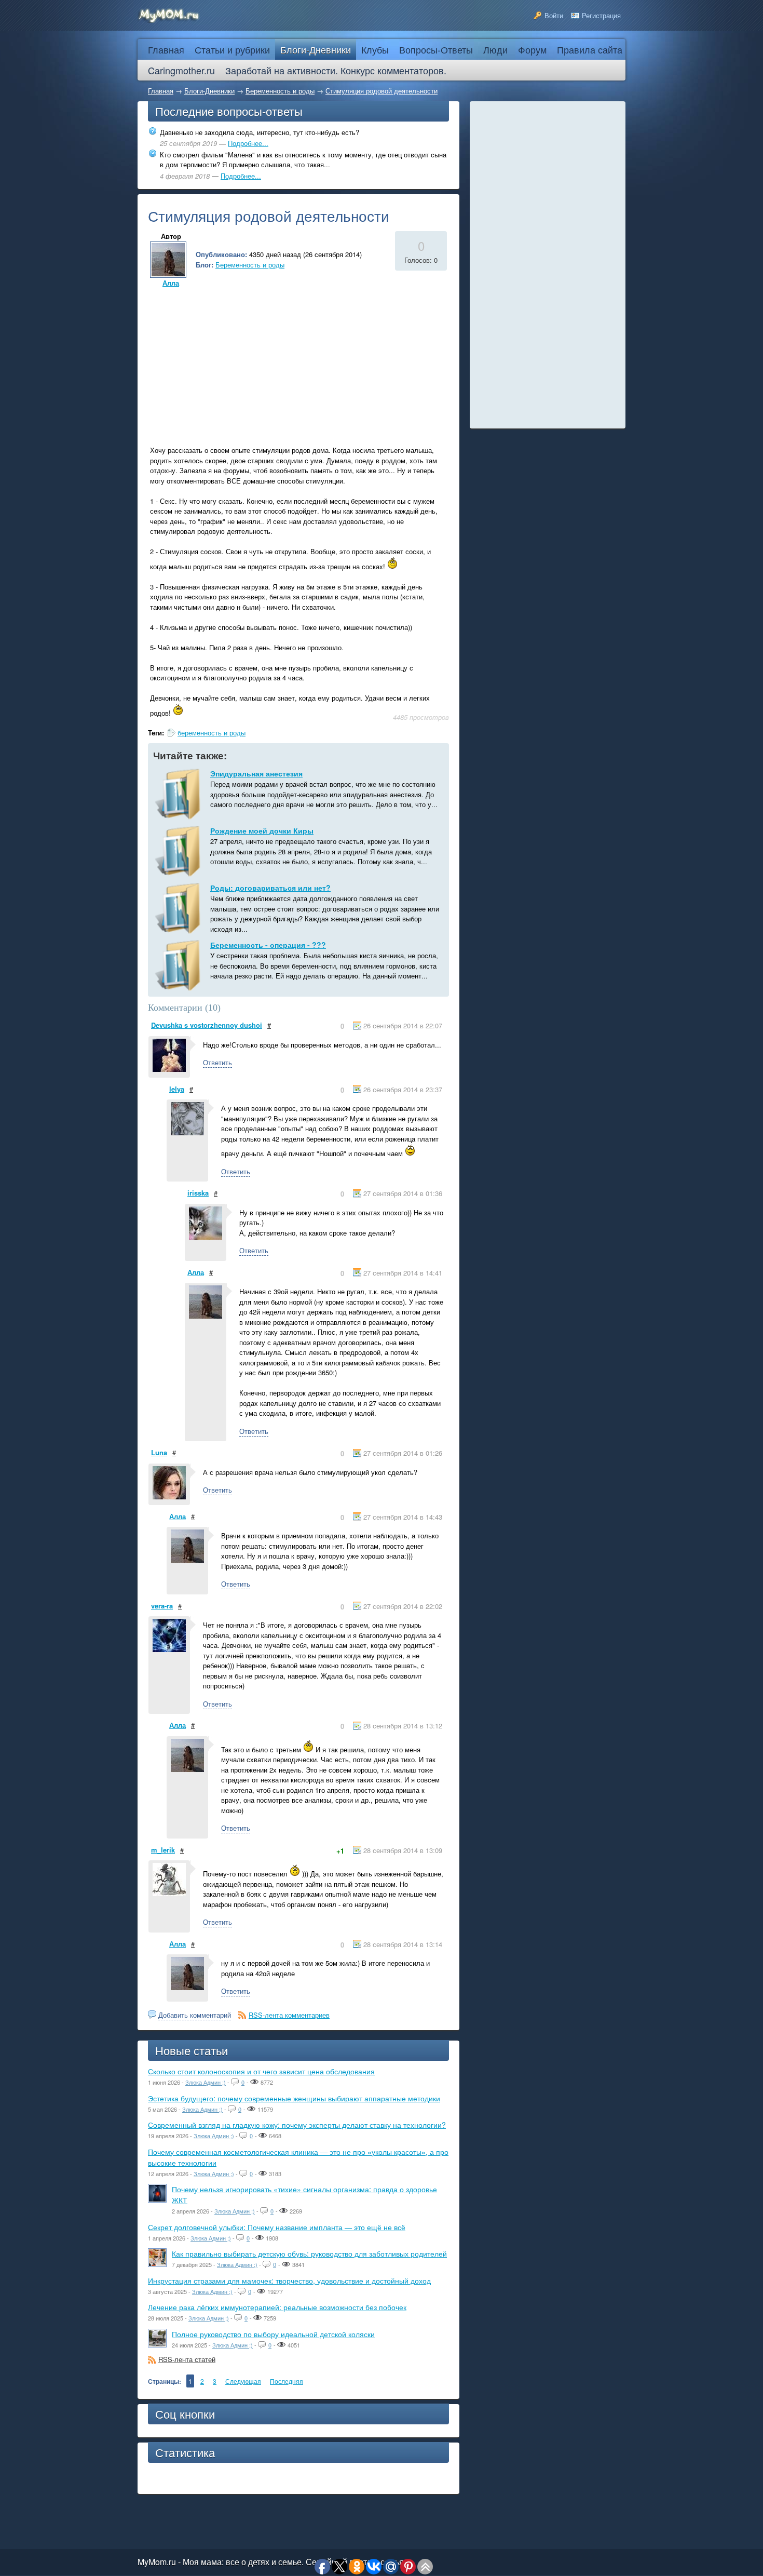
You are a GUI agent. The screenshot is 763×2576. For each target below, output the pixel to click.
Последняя (287, 2381)
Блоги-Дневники (209, 91)
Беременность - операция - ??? (268, 945)
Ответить (217, 1062)
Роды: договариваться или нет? (270, 888)
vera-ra (162, 1606)
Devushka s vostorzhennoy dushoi (207, 1025)
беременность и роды (212, 733)
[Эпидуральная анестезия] (179, 794)
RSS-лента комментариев (289, 2015)
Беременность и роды (280, 91)
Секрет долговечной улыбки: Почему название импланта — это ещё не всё (277, 2227)
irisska (198, 1193)
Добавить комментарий (195, 2015)
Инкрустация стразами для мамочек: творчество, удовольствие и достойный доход (289, 2280)
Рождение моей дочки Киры (262, 830)
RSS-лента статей (187, 2359)
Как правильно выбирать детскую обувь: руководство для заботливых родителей (309, 2253)
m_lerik (163, 1850)
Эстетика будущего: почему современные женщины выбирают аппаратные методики (294, 2098)
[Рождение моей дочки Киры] (179, 851)
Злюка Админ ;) (206, 2082)
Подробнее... (248, 143)
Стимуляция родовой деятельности (382, 91)
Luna (159, 1452)
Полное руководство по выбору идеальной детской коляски (273, 2334)
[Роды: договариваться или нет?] (179, 908)
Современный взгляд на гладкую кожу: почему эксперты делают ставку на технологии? (297, 2125)
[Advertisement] (235, 363)
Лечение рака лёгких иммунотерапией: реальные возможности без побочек (277, 2307)
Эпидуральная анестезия (256, 773)
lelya (177, 1089)
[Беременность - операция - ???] (179, 965)
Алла (171, 283)
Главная (161, 91)
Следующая (243, 2381)
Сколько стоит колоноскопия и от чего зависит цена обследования (261, 2071)
